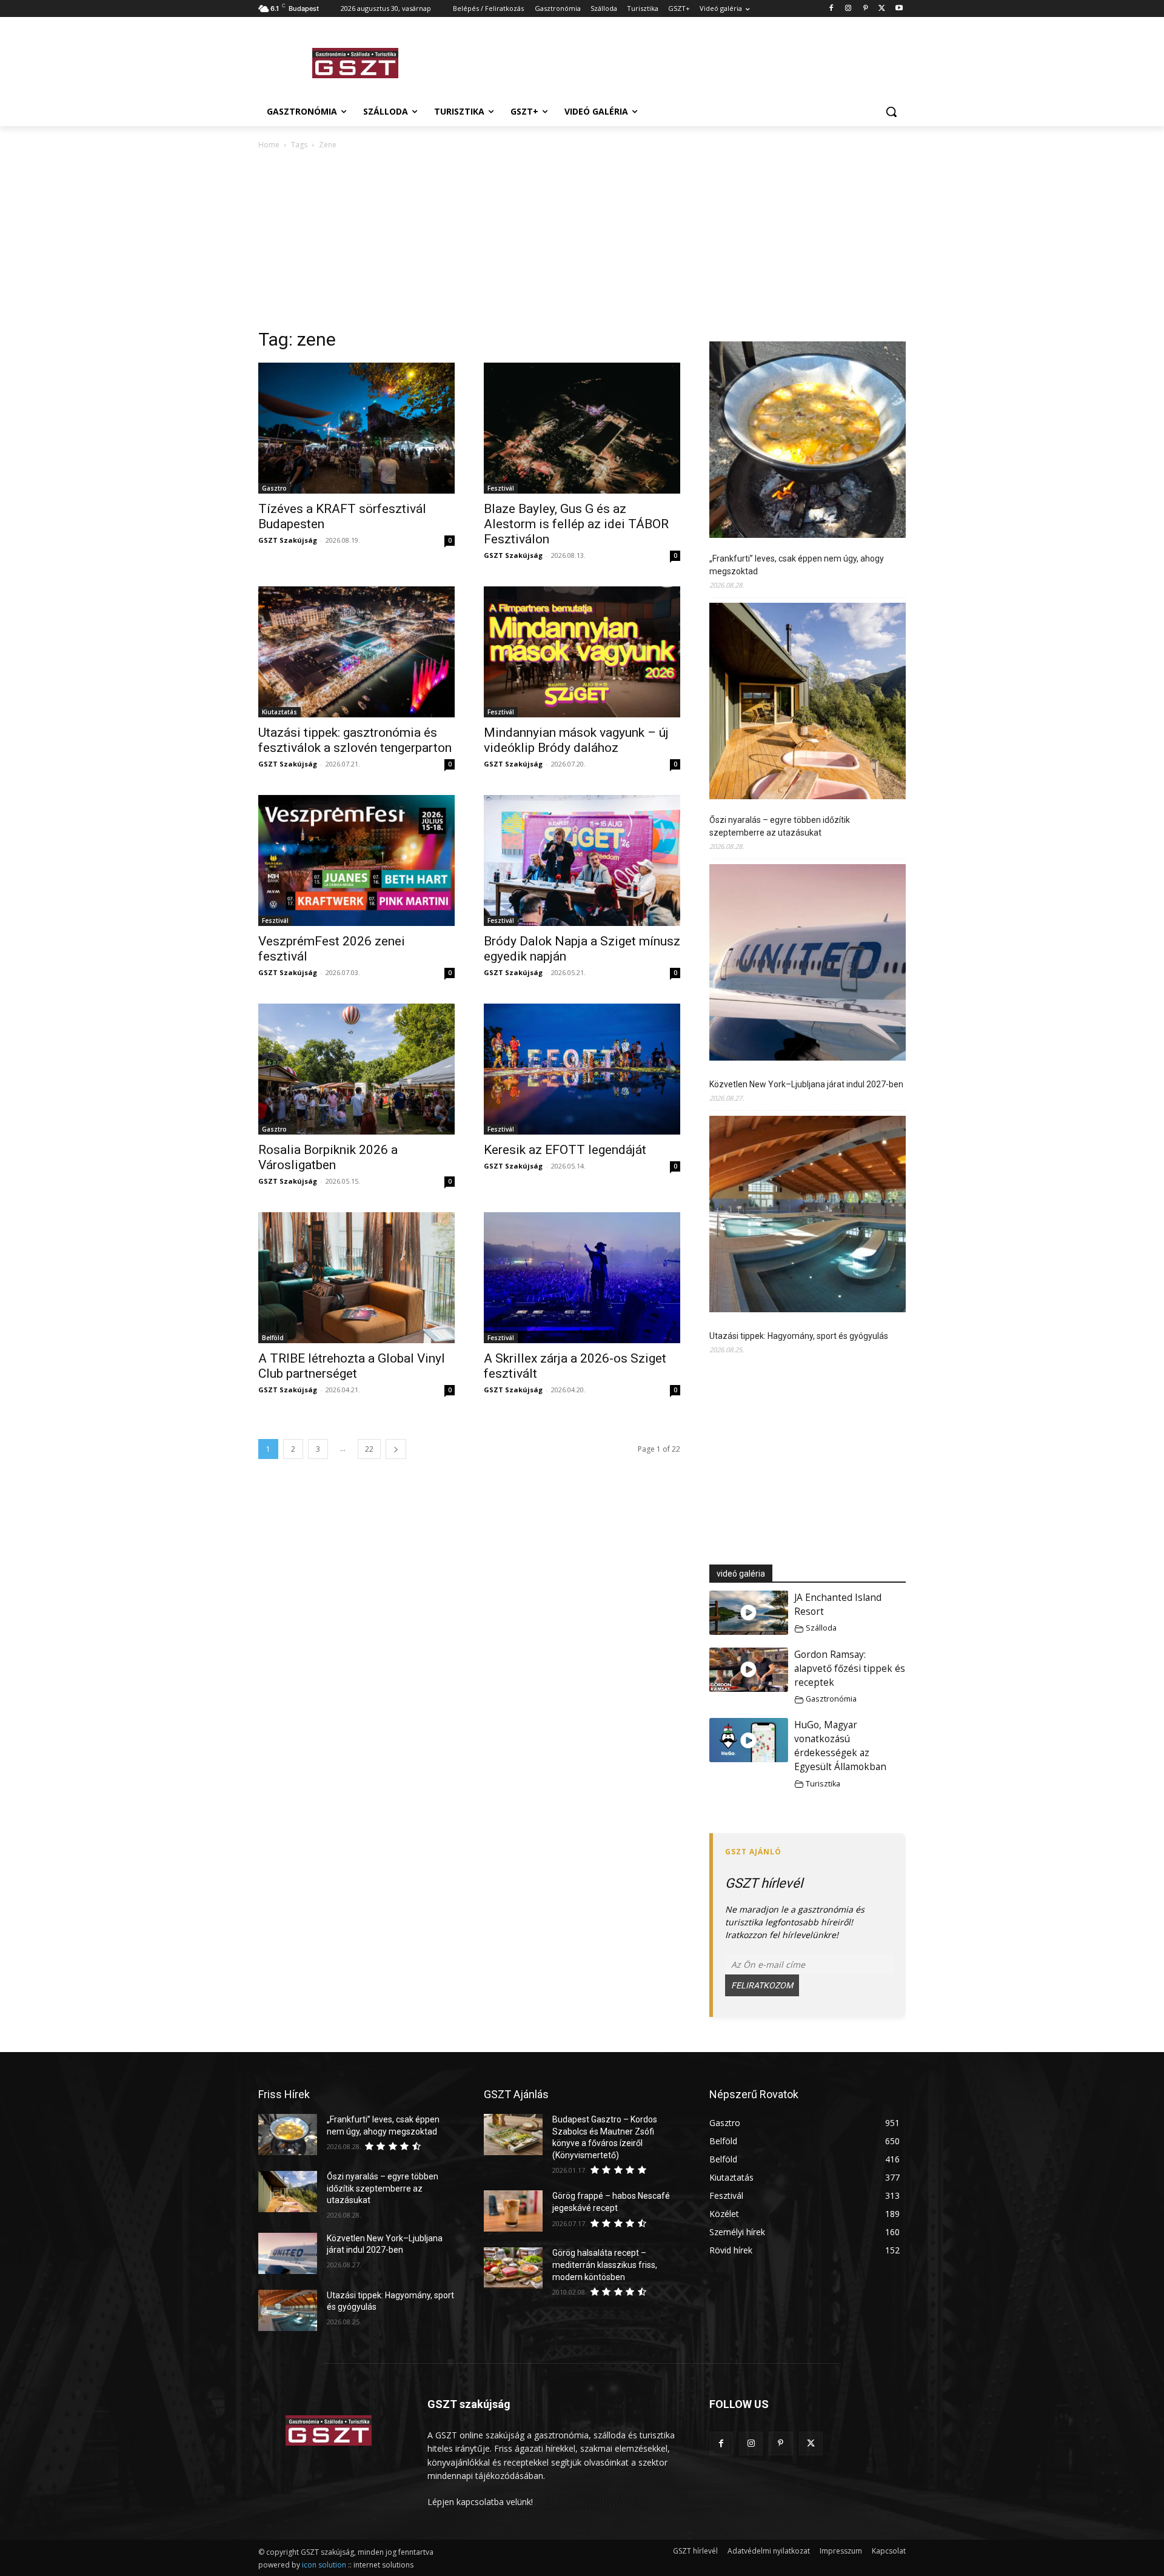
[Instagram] (848, 9)
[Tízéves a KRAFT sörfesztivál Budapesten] (356, 428)
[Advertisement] (673, 61)
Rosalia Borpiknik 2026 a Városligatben (328, 1157)
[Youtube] (899, 9)
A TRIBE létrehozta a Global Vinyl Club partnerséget (352, 1366)
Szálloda (821, 1628)
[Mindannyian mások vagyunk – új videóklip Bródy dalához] (582, 652)
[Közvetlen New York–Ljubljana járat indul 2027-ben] (808, 964)
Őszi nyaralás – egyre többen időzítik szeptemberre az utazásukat (780, 826)
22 (369, 1449)
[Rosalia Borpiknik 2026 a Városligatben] (356, 1069)
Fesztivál (501, 488)
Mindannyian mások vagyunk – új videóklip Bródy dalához (576, 740)
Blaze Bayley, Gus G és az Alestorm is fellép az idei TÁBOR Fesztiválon (576, 524)
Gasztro (274, 488)
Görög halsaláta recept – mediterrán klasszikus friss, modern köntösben (605, 2265)
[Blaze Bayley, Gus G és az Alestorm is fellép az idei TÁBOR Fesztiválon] (582, 428)
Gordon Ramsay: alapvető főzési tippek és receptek (850, 1669)
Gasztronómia (831, 1699)
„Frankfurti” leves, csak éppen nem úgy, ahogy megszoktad (797, 565)
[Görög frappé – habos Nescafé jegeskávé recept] (513, 2211)
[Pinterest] (865, 9)
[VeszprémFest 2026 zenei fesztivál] (356, 860)
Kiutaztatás (279, 712)
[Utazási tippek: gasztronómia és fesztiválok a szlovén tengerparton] (356, 652)
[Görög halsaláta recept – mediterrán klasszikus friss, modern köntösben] (513, 2268)
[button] (891, 112)
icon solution (324, 2565)
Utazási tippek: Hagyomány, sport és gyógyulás (799, 1336)
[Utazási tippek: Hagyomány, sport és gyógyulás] (808, 1216)
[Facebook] (831, 9)
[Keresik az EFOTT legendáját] (582, 1069)
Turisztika (823, 1784)
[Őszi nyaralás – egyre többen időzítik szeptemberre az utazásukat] (808, 703)
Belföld (273, 1338)
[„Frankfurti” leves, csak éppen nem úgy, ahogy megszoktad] (808, 441)
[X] (882, 9)
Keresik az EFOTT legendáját (565, 1150)
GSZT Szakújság (288, 540)
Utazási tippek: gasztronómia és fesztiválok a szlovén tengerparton (355, 740)
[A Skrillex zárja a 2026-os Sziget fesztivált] (582, 1278)
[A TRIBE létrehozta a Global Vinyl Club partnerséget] (356, 1278)
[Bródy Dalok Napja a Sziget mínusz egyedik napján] (582, 860)
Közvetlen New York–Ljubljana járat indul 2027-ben (806, 1084)
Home (269, 145)
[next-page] (396, 1449)
